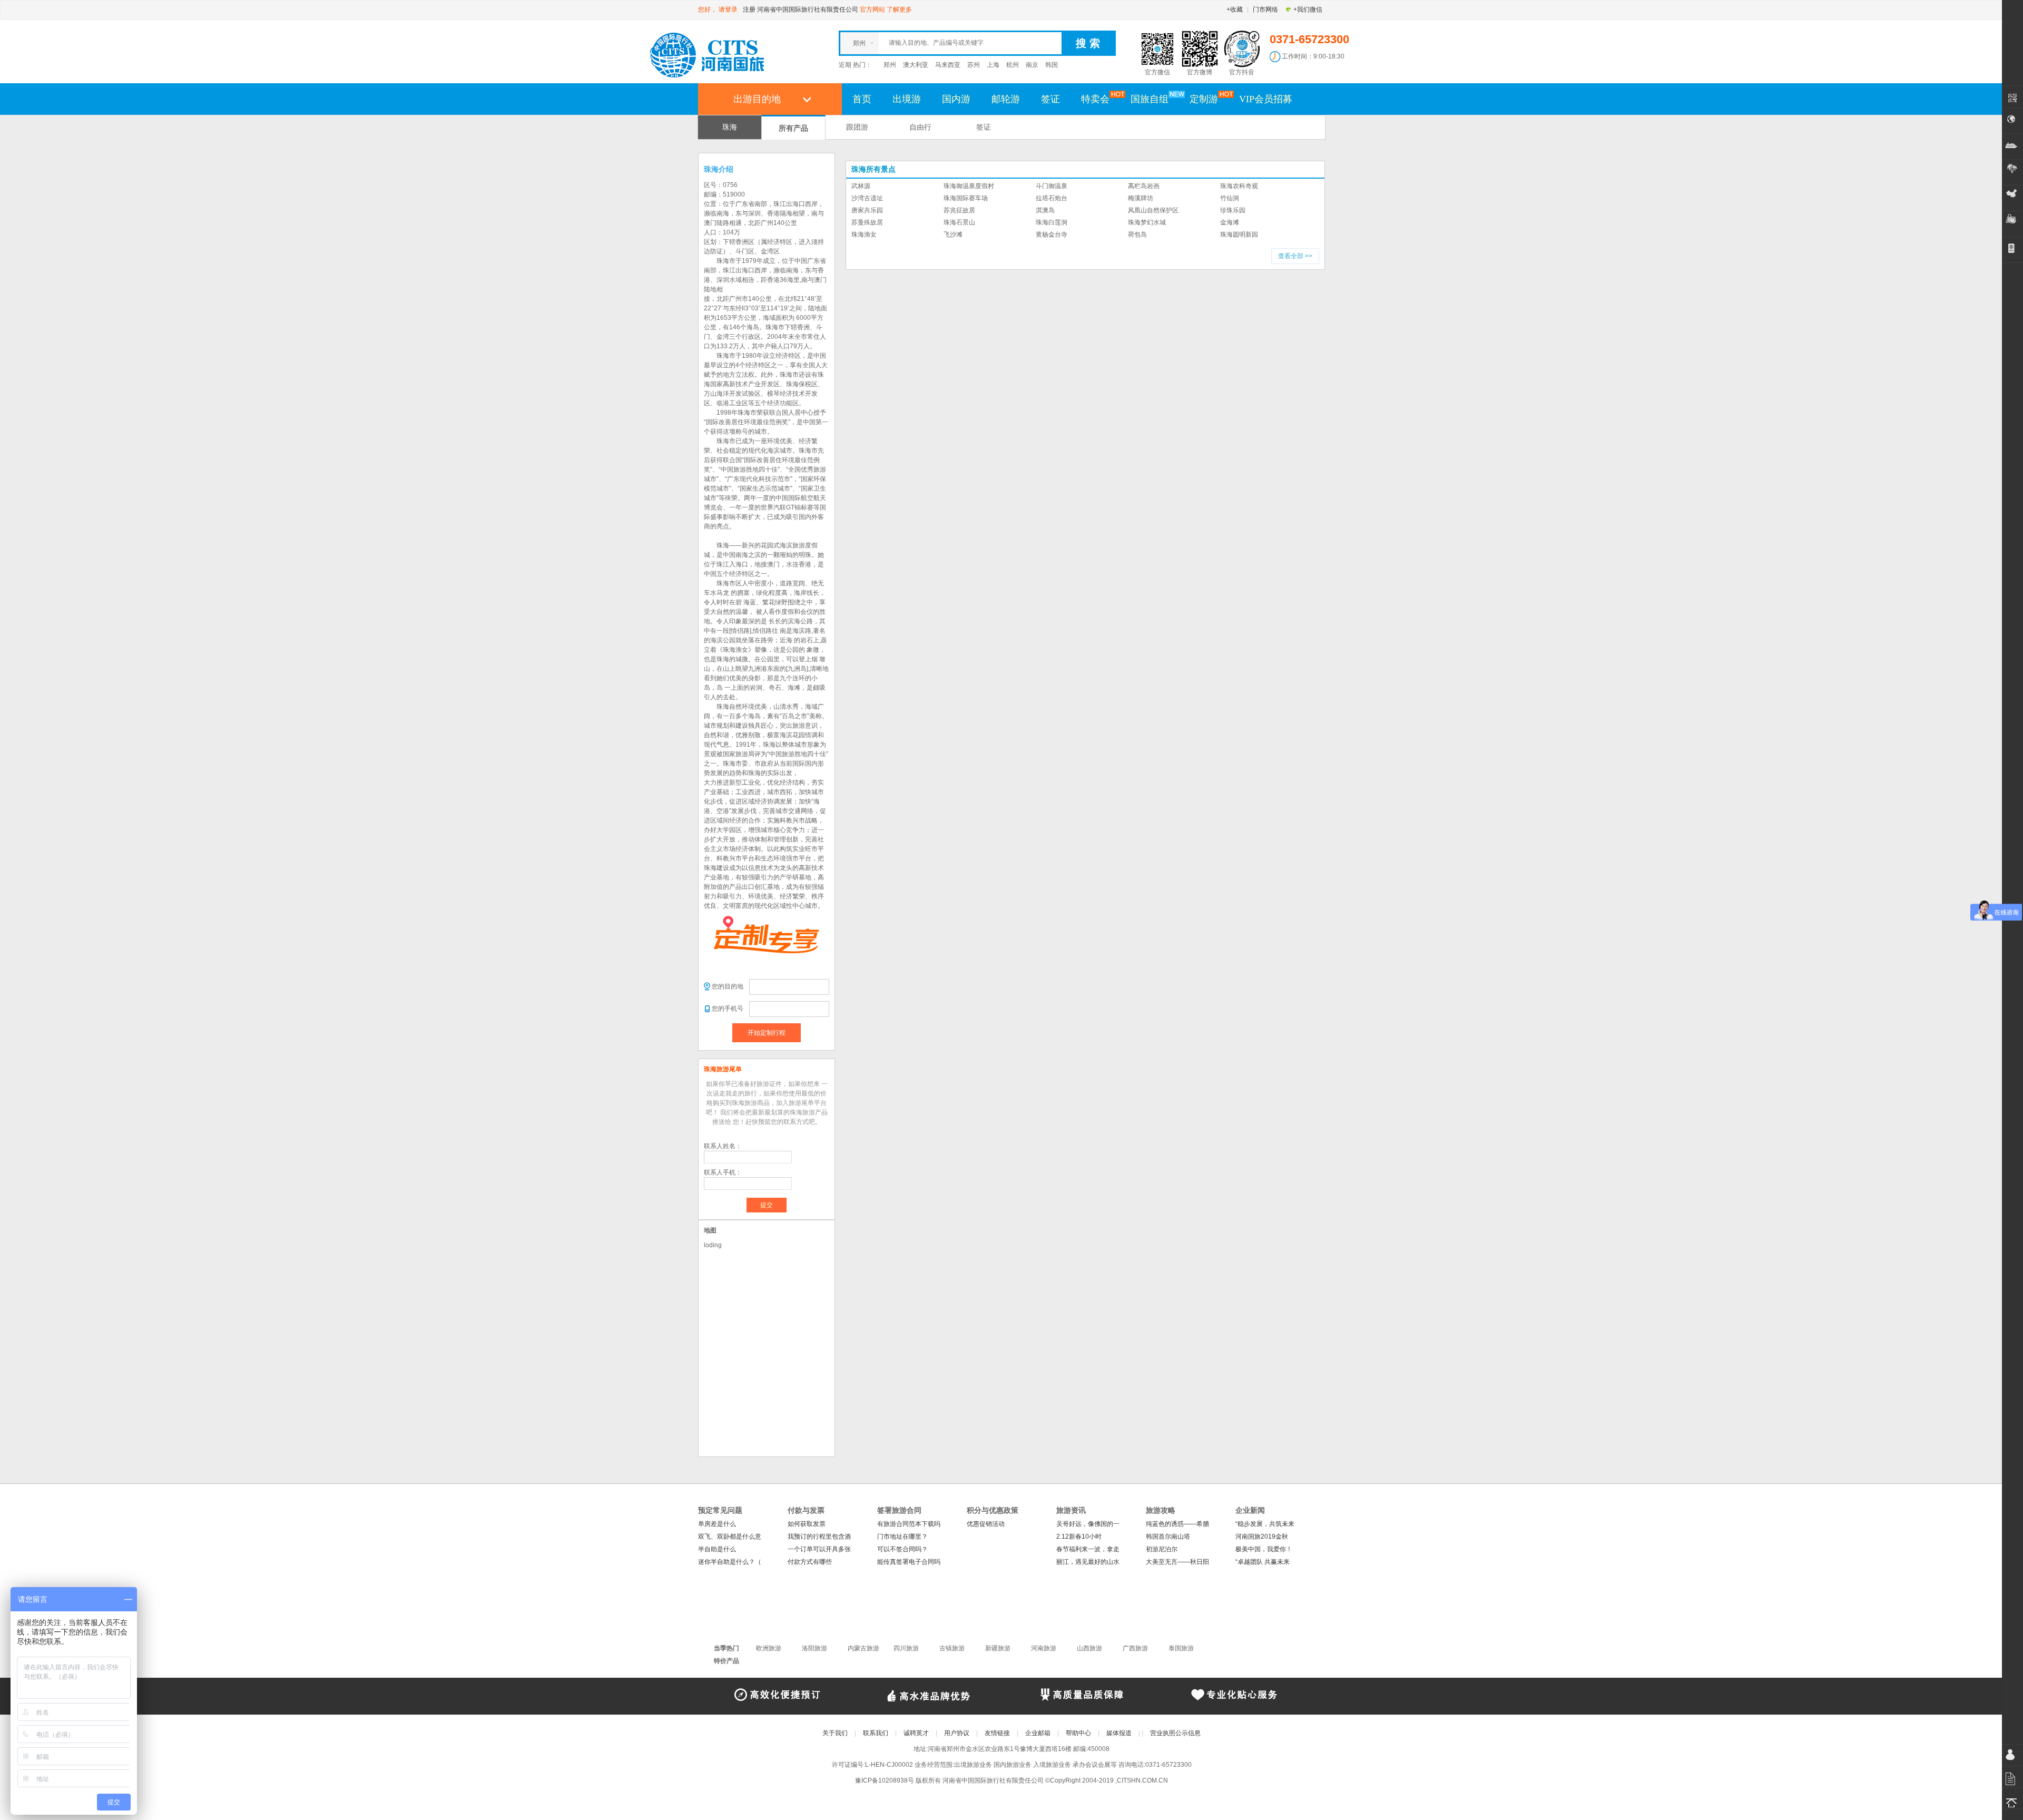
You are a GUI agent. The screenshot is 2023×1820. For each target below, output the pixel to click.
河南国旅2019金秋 (1262, 1537)
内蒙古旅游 (863, 1648)
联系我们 (876, 1733)
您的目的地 (728, 986)
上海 (993, 65)
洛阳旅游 (814, 1648)
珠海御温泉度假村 (969, 186)
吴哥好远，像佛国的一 (1088, 1524)
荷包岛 (1137, 234)
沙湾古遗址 (867, 198)
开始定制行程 (767, 1033)
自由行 (920, 127)
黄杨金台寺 (1052, 234)
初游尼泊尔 (1162, 1549)
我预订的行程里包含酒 (819, 1537)
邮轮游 (1006, 99)
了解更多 (899, 9)
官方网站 (872, 9)
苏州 (974, 65)
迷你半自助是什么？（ (730, 1562)
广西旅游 (1135, 1648)
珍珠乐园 (1233, 210)
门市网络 (1265, 9)
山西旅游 (1089, 1648)
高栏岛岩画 (1144, 186)
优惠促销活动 (986, 1524)
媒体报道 (1119, 1733)
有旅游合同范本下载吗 (909, 1524)
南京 (1032, 65)
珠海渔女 (864, 234)
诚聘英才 (916, 1733)
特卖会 (1095, 99)
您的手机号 (728, 1009)
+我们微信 (1308, 9)
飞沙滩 (953, 234)
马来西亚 (948, 65)
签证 (1050, 99)
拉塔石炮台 (1052, 198)
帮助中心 (1078, 1733)
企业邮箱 (1038, 1733)
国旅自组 (1150, 99)
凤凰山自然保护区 (1153, 210)
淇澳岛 (1045, 210)
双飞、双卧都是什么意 (730, 1537)
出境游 (907, 99)
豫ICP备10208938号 (885, 1780)
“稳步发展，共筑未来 (1265, 1524)
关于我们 (835, 1733)
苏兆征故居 (959, 210)
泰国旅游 (1181, 1648)
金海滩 (1230, 222)
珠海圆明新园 (1239, 234)
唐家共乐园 (867, 210)
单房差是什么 (717, 1524)
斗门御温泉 (1052, 186)
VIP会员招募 (1266, 99)
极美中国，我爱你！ (1264, 1549)
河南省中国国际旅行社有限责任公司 (808, 9)
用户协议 (957, 1733)
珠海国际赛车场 (966, 198)
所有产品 (793, 128)
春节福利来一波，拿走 (1088, 1549)
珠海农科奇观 (1239, 186)
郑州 (890, 65)
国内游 (956, 99)
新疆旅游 (998, 1648)
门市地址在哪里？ (902, 1537)
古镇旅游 (952, 1648)
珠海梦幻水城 (1147, 222)
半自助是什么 (717, 1549)
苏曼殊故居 (867, 222)
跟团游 (857, 127)
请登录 (728, 9)
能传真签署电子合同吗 (909, 1562)
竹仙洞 (1230, 198)
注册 (749, 9)
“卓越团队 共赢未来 (1263, 1562)
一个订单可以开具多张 (819, 1549)
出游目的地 (757, 99)
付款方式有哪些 (810, 1562)
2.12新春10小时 (1079, 1537)
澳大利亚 (916, 65)
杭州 (1013, 65)
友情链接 (997, 1733)
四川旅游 (906, 1648)
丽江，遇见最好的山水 (1088, 1562)
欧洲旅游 (769, 1648)
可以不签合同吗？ (902, 1549)
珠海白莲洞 (1052, 222)
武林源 (861, 186)
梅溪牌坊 (1141, 198)
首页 (862, 99)
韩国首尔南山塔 (1168, 1537)
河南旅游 (1044, 1648)
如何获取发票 (807, 1524)
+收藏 (1235, 9)
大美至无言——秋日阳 (1177, 1562)
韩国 (1052, 65)
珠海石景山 (959, 222)
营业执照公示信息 (1175, 1733)
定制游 (1204, 99)
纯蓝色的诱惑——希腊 (1177, 1524)
